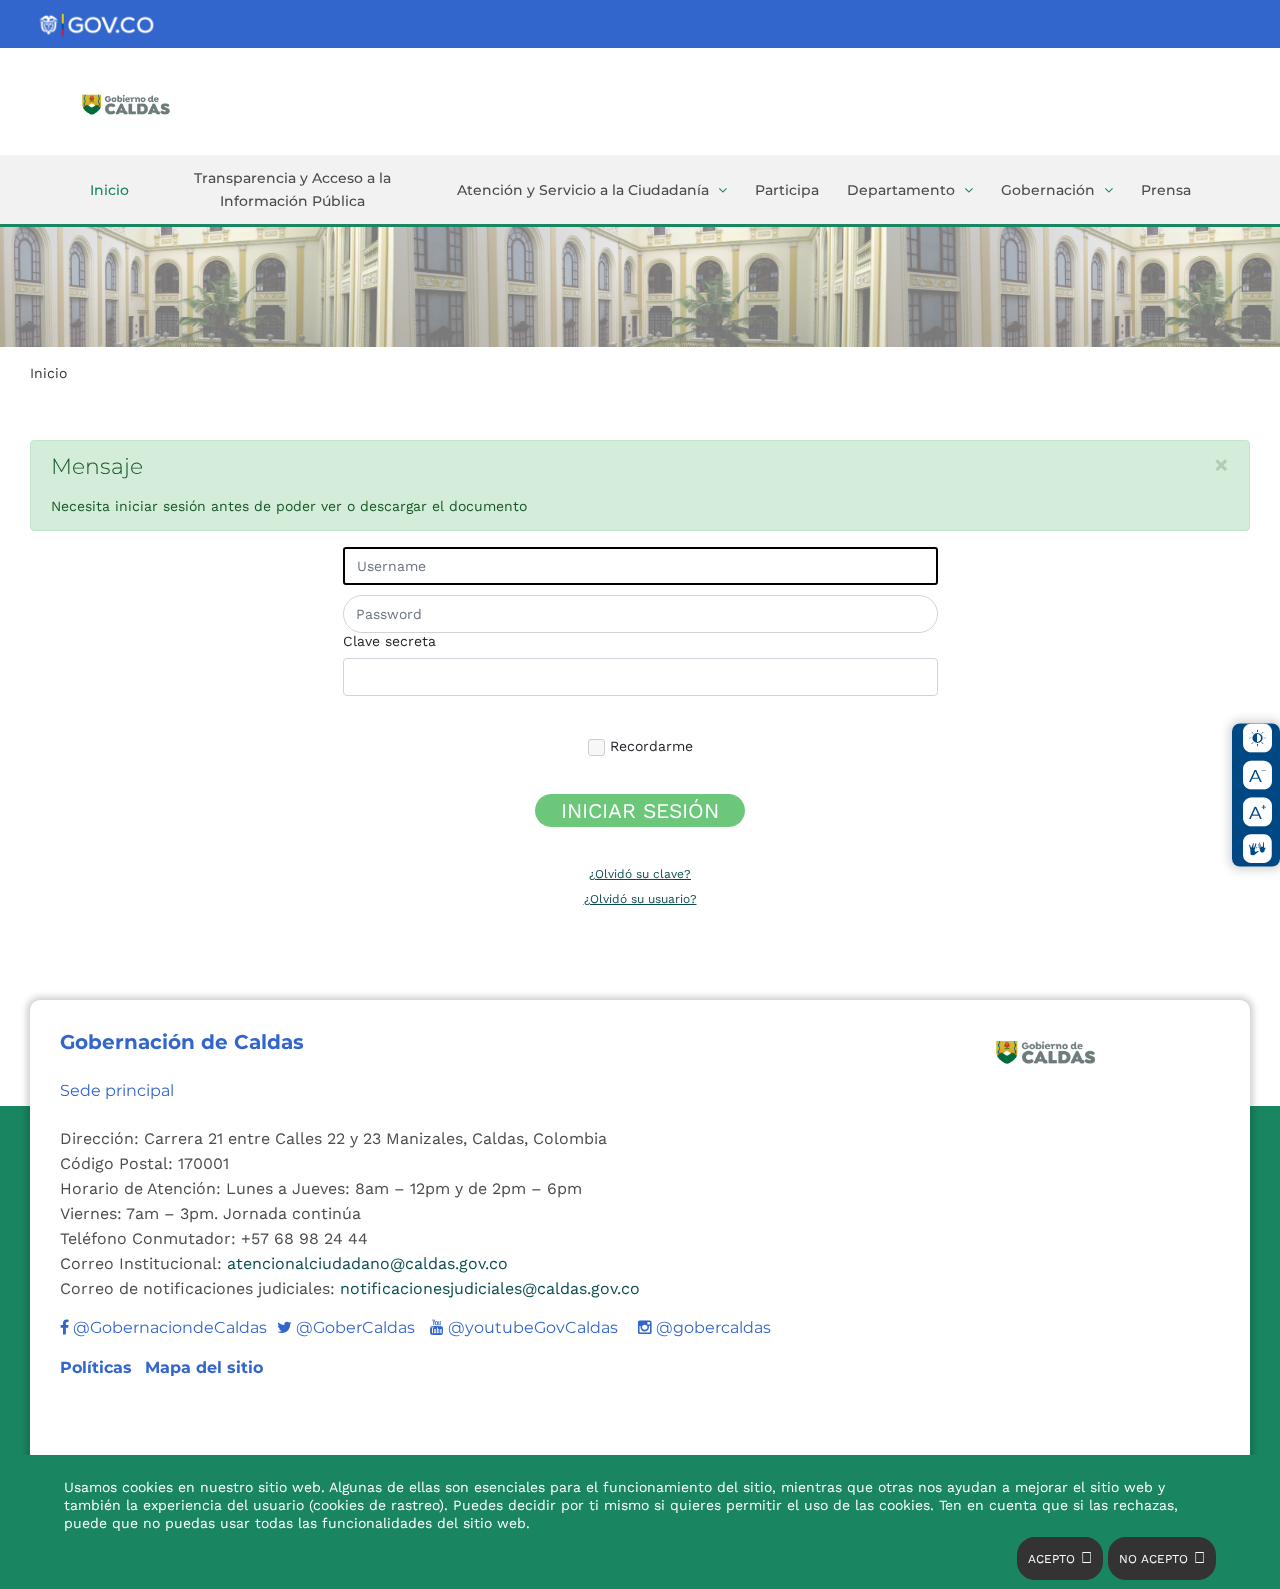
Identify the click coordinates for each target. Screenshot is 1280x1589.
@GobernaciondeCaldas (168, 1327)
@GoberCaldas (346, 1327)
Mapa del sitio (204, 1367)
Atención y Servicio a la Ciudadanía (583, 190)
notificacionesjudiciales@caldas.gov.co (490, 1288)
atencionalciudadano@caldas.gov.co (367, 1263)
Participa (787, 190)
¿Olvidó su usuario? (640, 899)
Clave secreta (389, 641)
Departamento (901, 190)
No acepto (1153, 1559)
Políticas (98, 1367)
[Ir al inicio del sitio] (155, 103)
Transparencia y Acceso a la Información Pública (292, 189)
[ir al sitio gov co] (98, 25)
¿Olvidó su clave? (640, 874)
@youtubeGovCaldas (524, 1327)
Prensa (1166, 190)
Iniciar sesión (640, 810)
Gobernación (1048, 190)
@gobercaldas (711, 1327)
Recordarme (649, 746)
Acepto (1051, 1559)
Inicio (109, 190)
